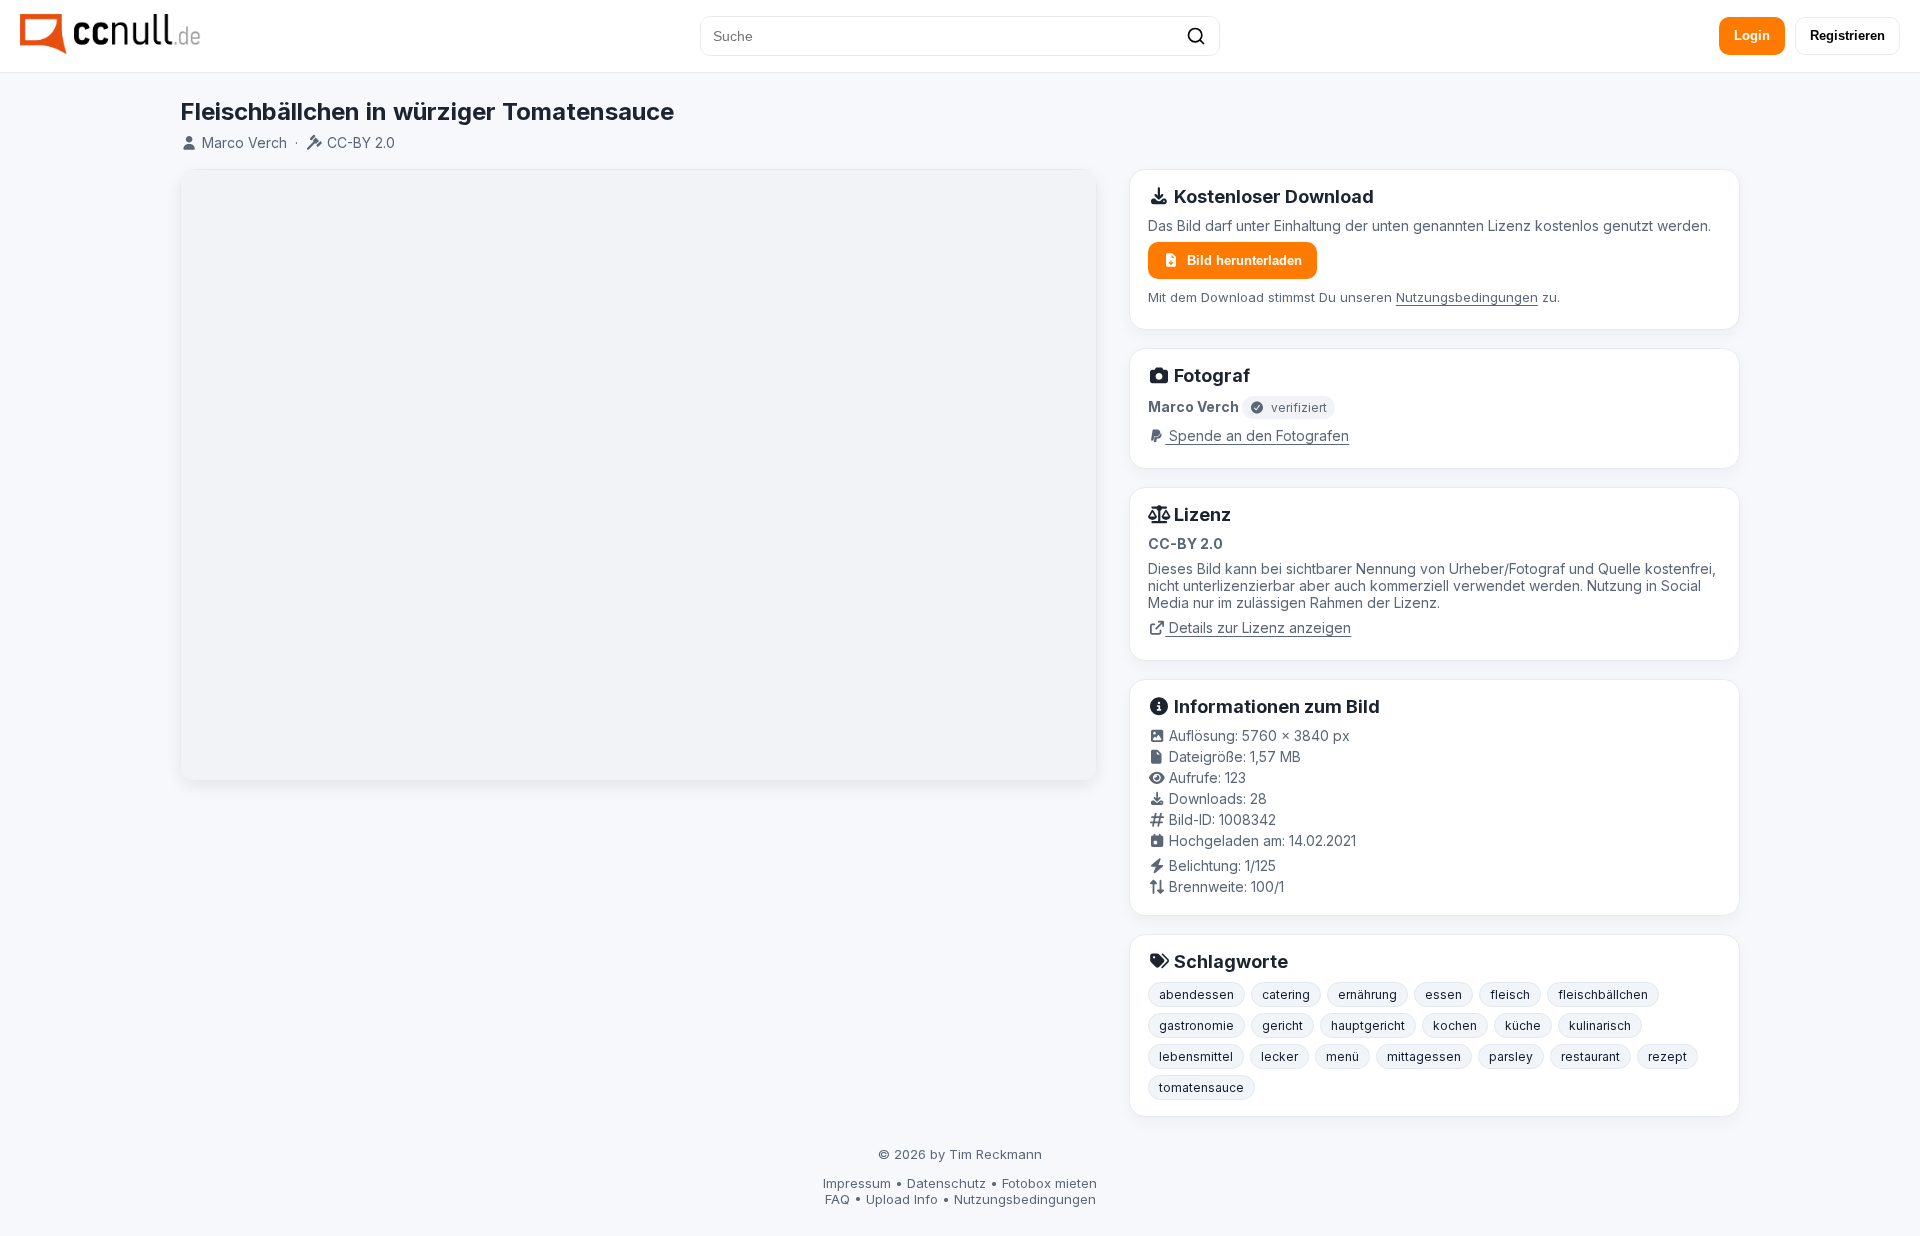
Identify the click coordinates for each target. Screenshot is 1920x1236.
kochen (1455, 1025)
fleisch (1510, 994)
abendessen (1196, 994)
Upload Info (902, 1199)
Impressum (857, 1183)
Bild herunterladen (1244, 260)
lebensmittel (1196, 1056)
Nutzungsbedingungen (1467, 297)
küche (1523, 1025)
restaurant (1590, 1056)
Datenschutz (946, 1183)
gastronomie (1196, 1025)
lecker (1279, 1056)
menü (1342, 1056)
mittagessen (1424, 1056)
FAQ (837, 1199)
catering (1286, 994)
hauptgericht (1368, 1025)
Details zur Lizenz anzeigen (1258, 627)
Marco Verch (244, 142)
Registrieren (1847, 35)
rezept (1667, 1056)
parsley (1511, 1056)
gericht (1282, 1025)
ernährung (1367, 994)
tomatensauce (1201, 1087)
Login (1752, 35)
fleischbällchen (1603, 994)
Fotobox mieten (1049, 1183)
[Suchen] (1196, 36)
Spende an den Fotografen (1257, 435)
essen (1443, 994)
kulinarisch (1600, 1025)
